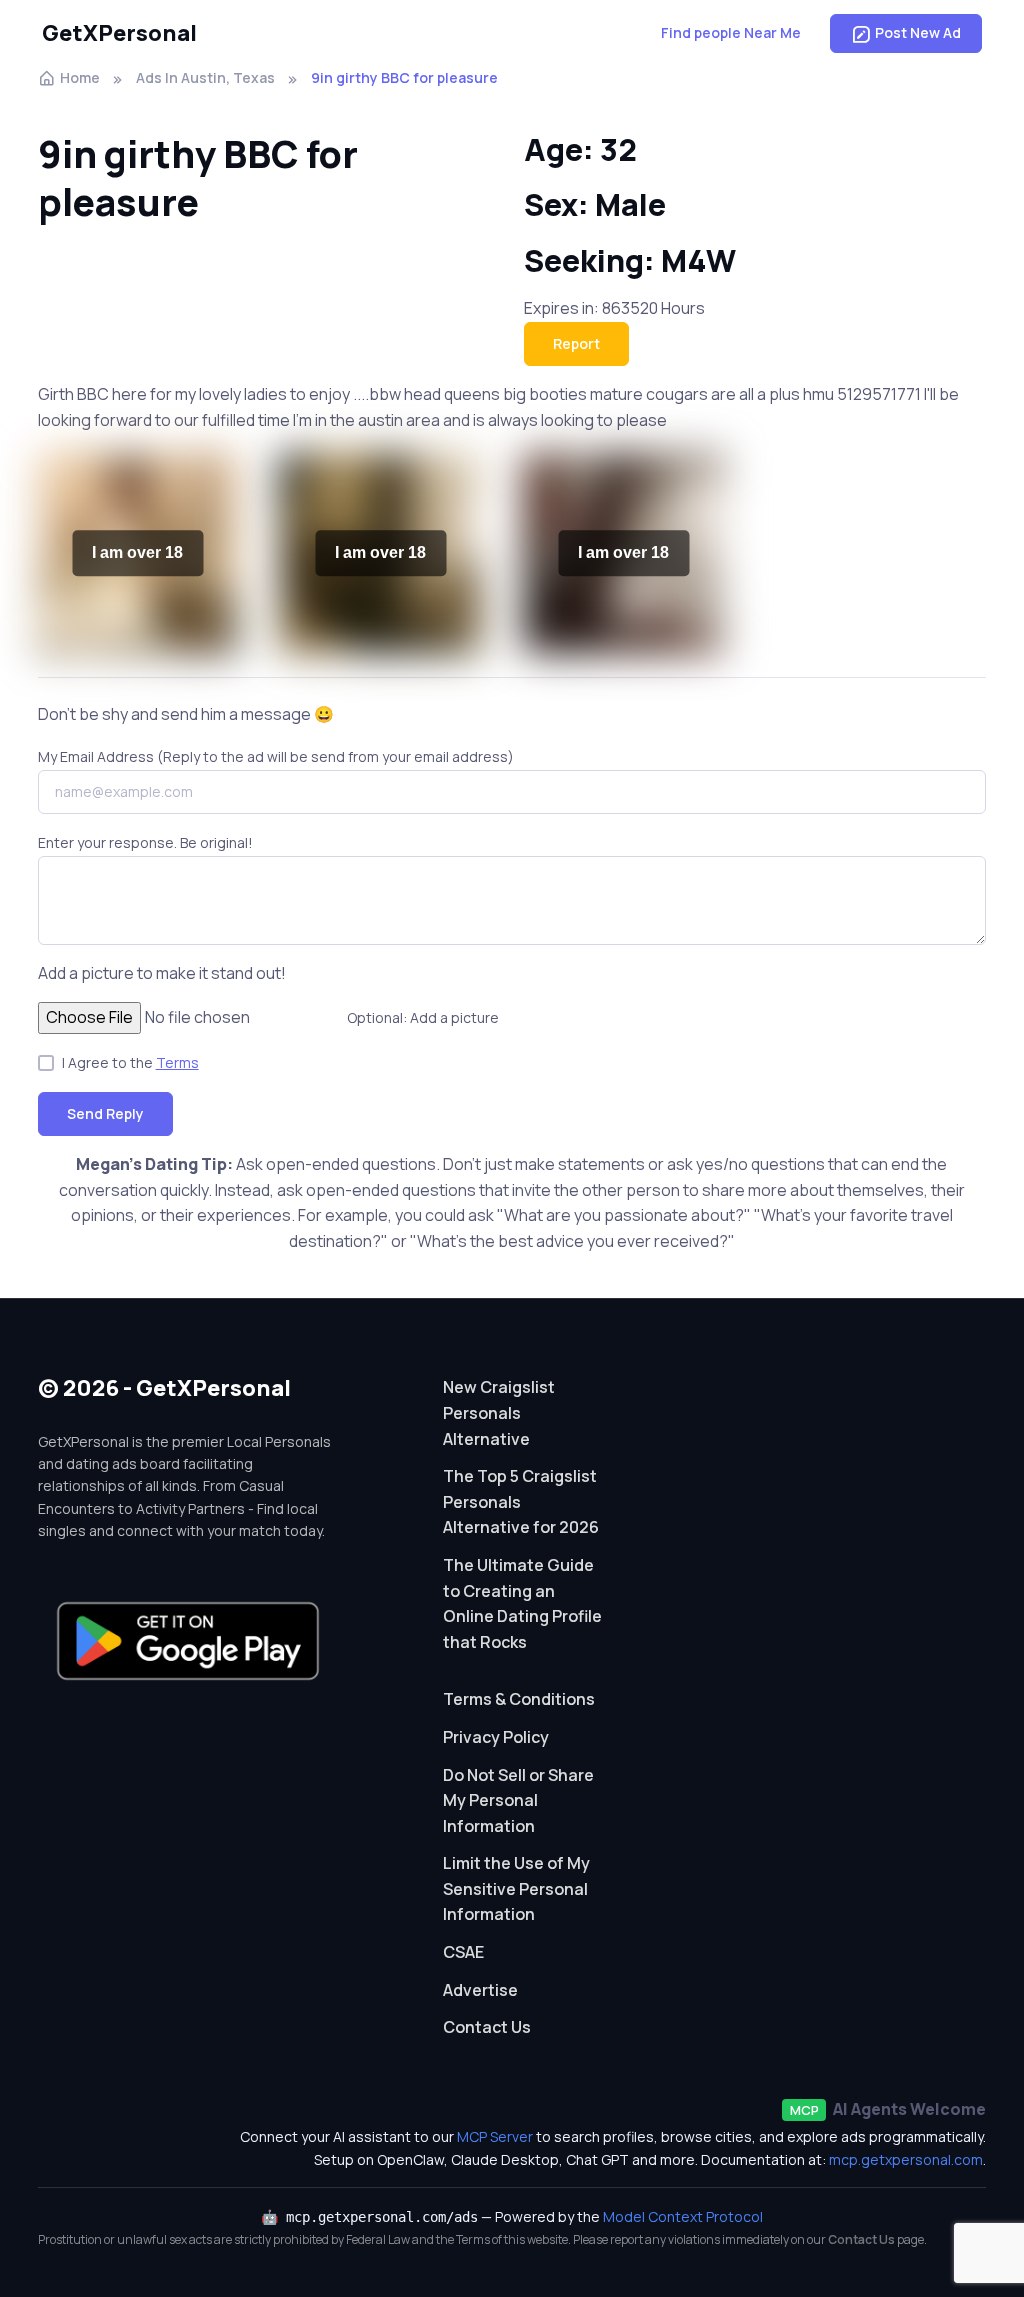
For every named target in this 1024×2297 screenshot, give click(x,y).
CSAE (463, 1952)
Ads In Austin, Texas (205, 77)
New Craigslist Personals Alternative (499, 1412)
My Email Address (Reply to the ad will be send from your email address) (276, 756)
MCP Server (495, 2136)
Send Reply (105, 1113)
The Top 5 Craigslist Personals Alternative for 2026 (521, 1501)
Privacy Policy (496, 1737)
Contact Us (487, 2027)
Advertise (480, 1990)
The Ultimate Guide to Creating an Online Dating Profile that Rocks (522, 1603)
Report (576, 343)
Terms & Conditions (519, 1699)
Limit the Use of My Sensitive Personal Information (516, 1888)
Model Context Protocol (683, 2216)
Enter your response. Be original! (145, 842)
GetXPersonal (119, 33)
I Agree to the (130, 1062)
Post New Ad (918, 32)
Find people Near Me (731, 32)
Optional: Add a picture (423, 1017)
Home (80, 77)
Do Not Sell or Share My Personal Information (518, 1800)
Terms (177, 1062)
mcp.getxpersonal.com (906, 2159)
